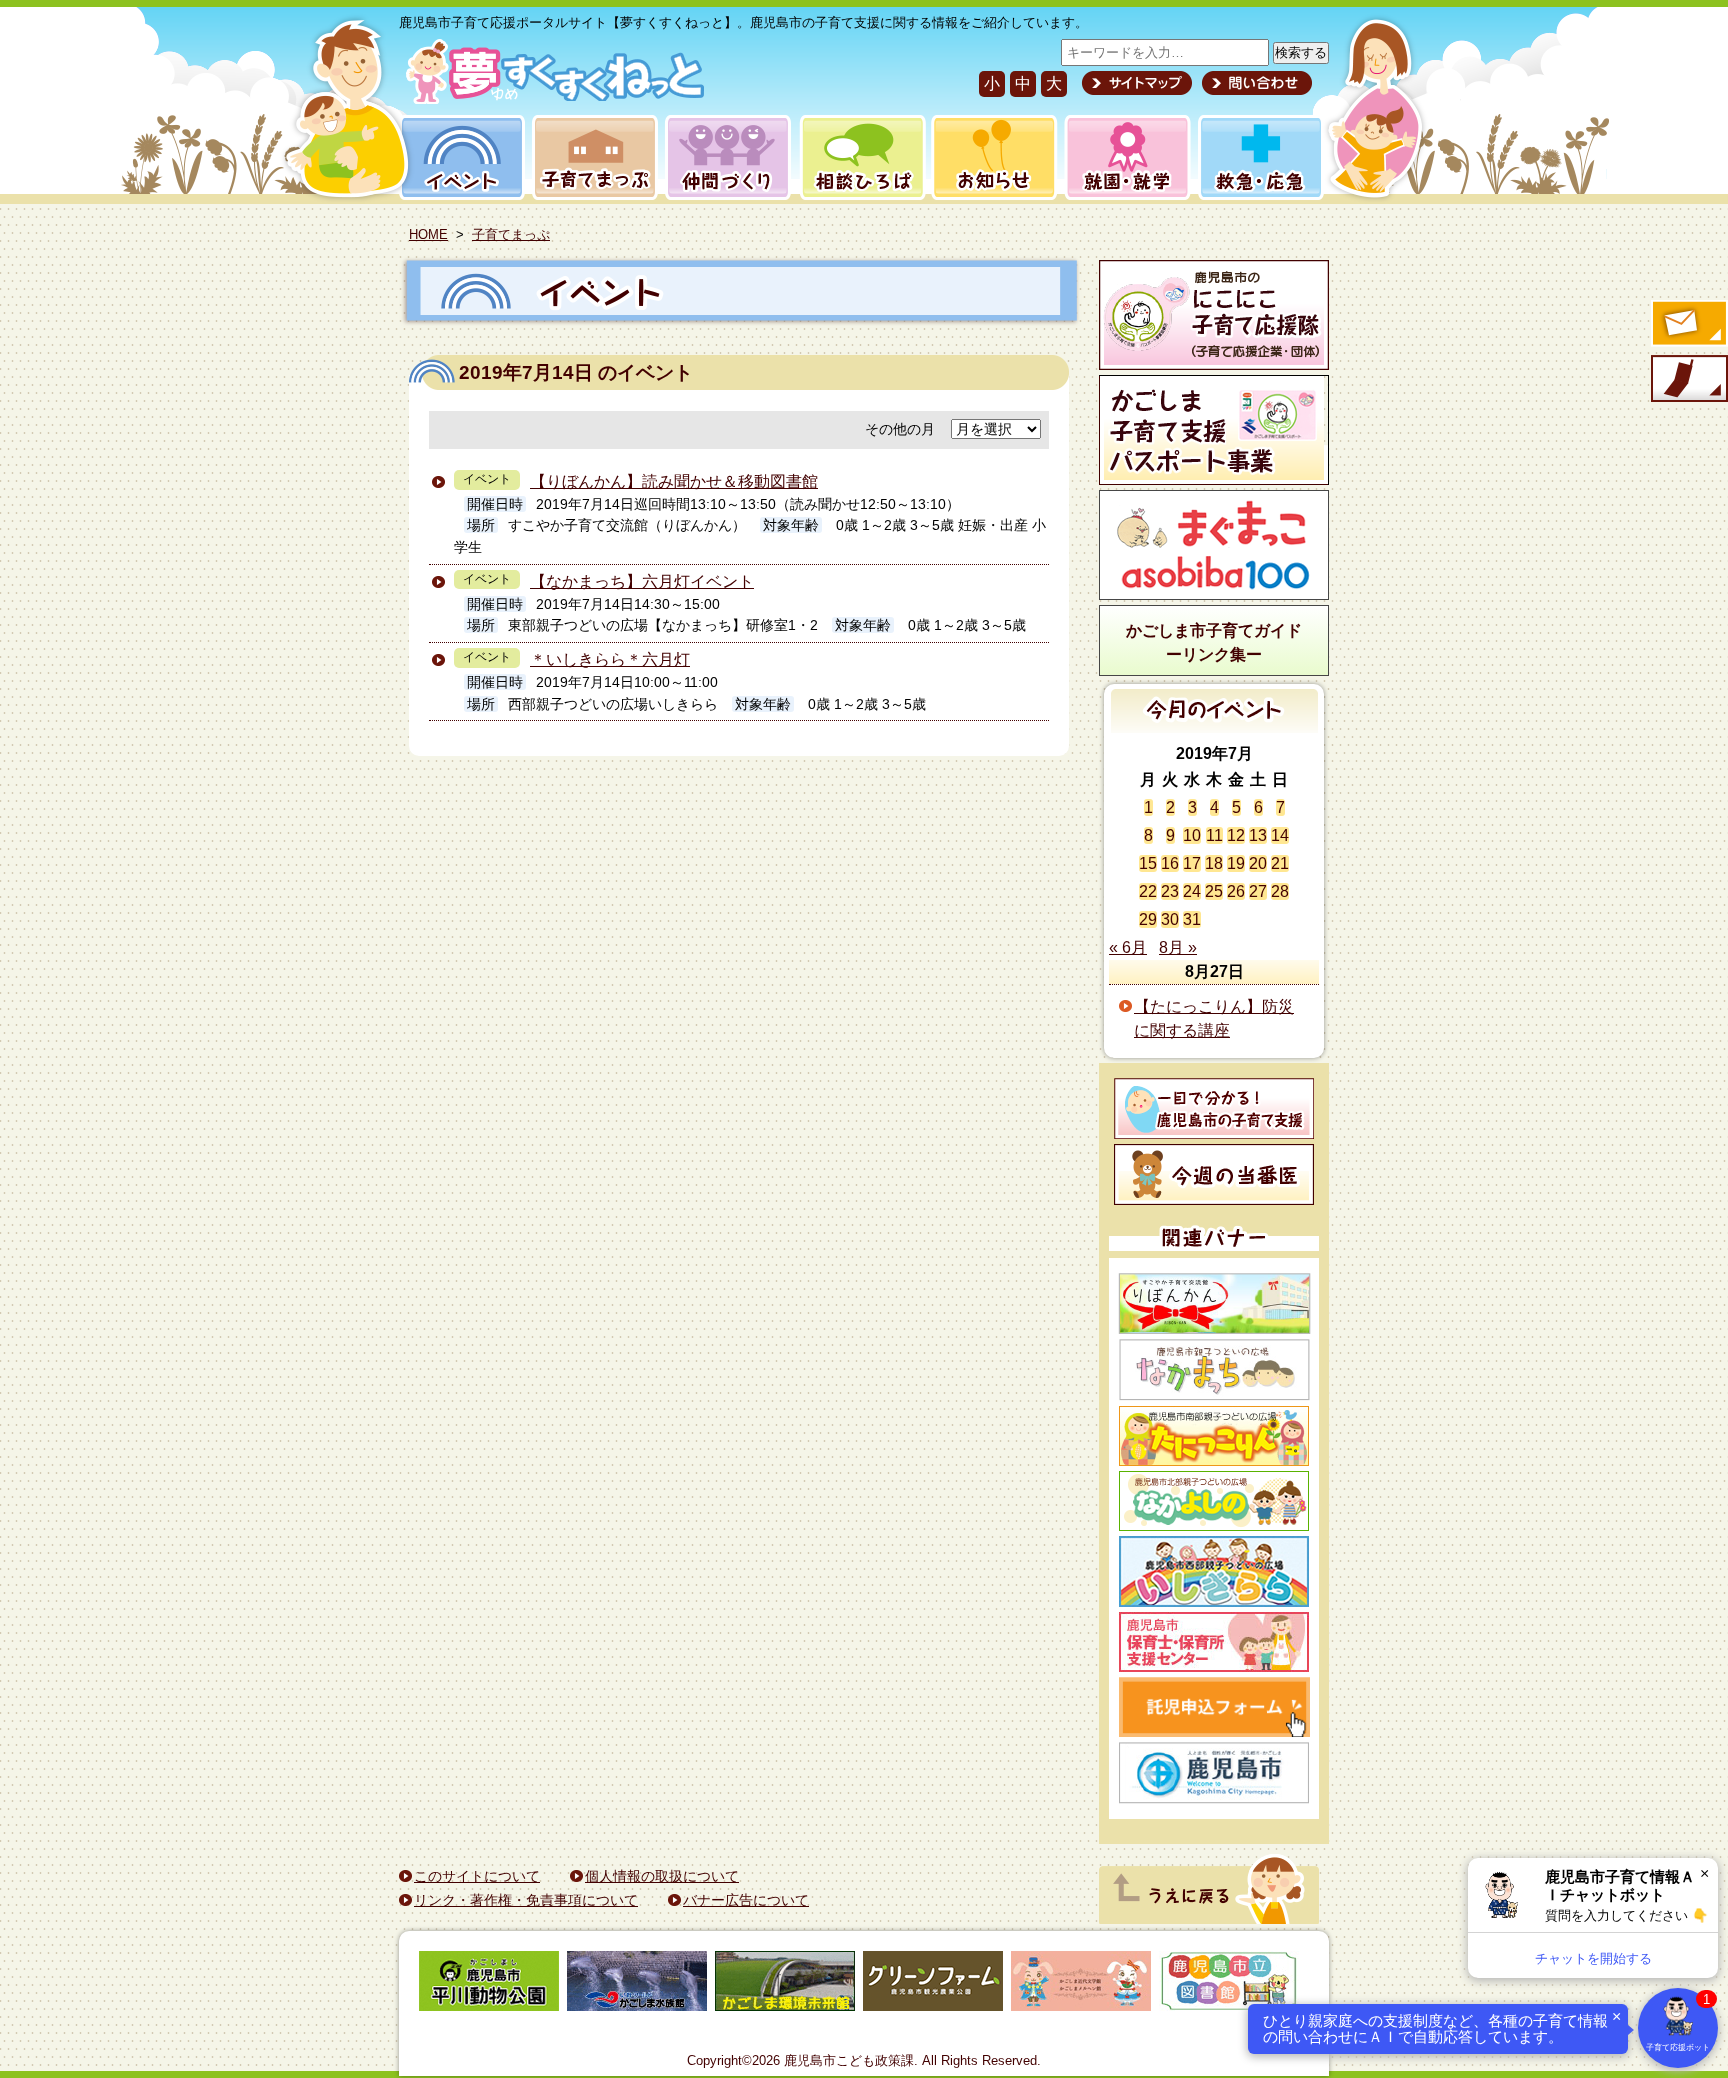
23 (1170, 891)
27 (1258, 891)
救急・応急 (1259, 157)
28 (1280, 891)
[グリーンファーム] (933, 1984)
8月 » (1178, 947)
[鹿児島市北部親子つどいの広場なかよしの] (1214, 1501)
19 (1236, 863)
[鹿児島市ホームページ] (1214, 1773)
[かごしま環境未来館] (785, 1984)
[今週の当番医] (1214, 1174)
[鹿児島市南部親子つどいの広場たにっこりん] (1214, 1436)
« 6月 (1128, 947)
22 (1148, 891)
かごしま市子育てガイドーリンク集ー (1214, 642)
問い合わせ (1254, 83)
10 (1192, 835)
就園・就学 (1121, 157)
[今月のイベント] (1214, 727)
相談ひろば (860, 157)
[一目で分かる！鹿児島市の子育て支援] (1214, 1108)
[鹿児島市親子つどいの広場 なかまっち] (1214, 1370)
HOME (428, 234)
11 (1214, 835)
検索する (1301, 52)
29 (1148, 919)
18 (1214, 863)
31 (1192, 919)
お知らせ (990, 157)
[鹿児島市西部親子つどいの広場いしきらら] (1214, 1571)
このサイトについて (477, 1876)
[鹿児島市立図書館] (1229, 1984)
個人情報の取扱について (662, 1876)
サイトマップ (1137, 83)
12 (1236, 835)
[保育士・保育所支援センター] (1214, 1642)
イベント (459, 157)
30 (1170, 919)
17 (1192, 863)
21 (1280, 863)
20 (1258, 863)
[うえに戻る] (1209, 1918)
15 (1148, 863)
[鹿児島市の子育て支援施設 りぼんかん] (1214, 1303)
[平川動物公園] (489, 1984)
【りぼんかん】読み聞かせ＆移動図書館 (674, 481)
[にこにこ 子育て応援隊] (1214, 315)
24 (1192, 891)
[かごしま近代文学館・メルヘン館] (1081, 1984)
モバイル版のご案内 (1688, 380)
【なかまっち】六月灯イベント (642, 581)
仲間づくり (727, 157)
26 (1236, 891)
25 (1214, 891)
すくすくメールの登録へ (1688, 325)
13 (1258, 835)
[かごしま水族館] (637, 1984)
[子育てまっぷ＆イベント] (551, 98)
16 (1170, 863)
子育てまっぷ (591, 157)
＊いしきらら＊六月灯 (610, 659)
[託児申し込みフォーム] (1214, 1707)
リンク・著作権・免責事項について (526, 1900)
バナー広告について (746, 1900)
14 (1280, 835)
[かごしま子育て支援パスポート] (1214, 430)
